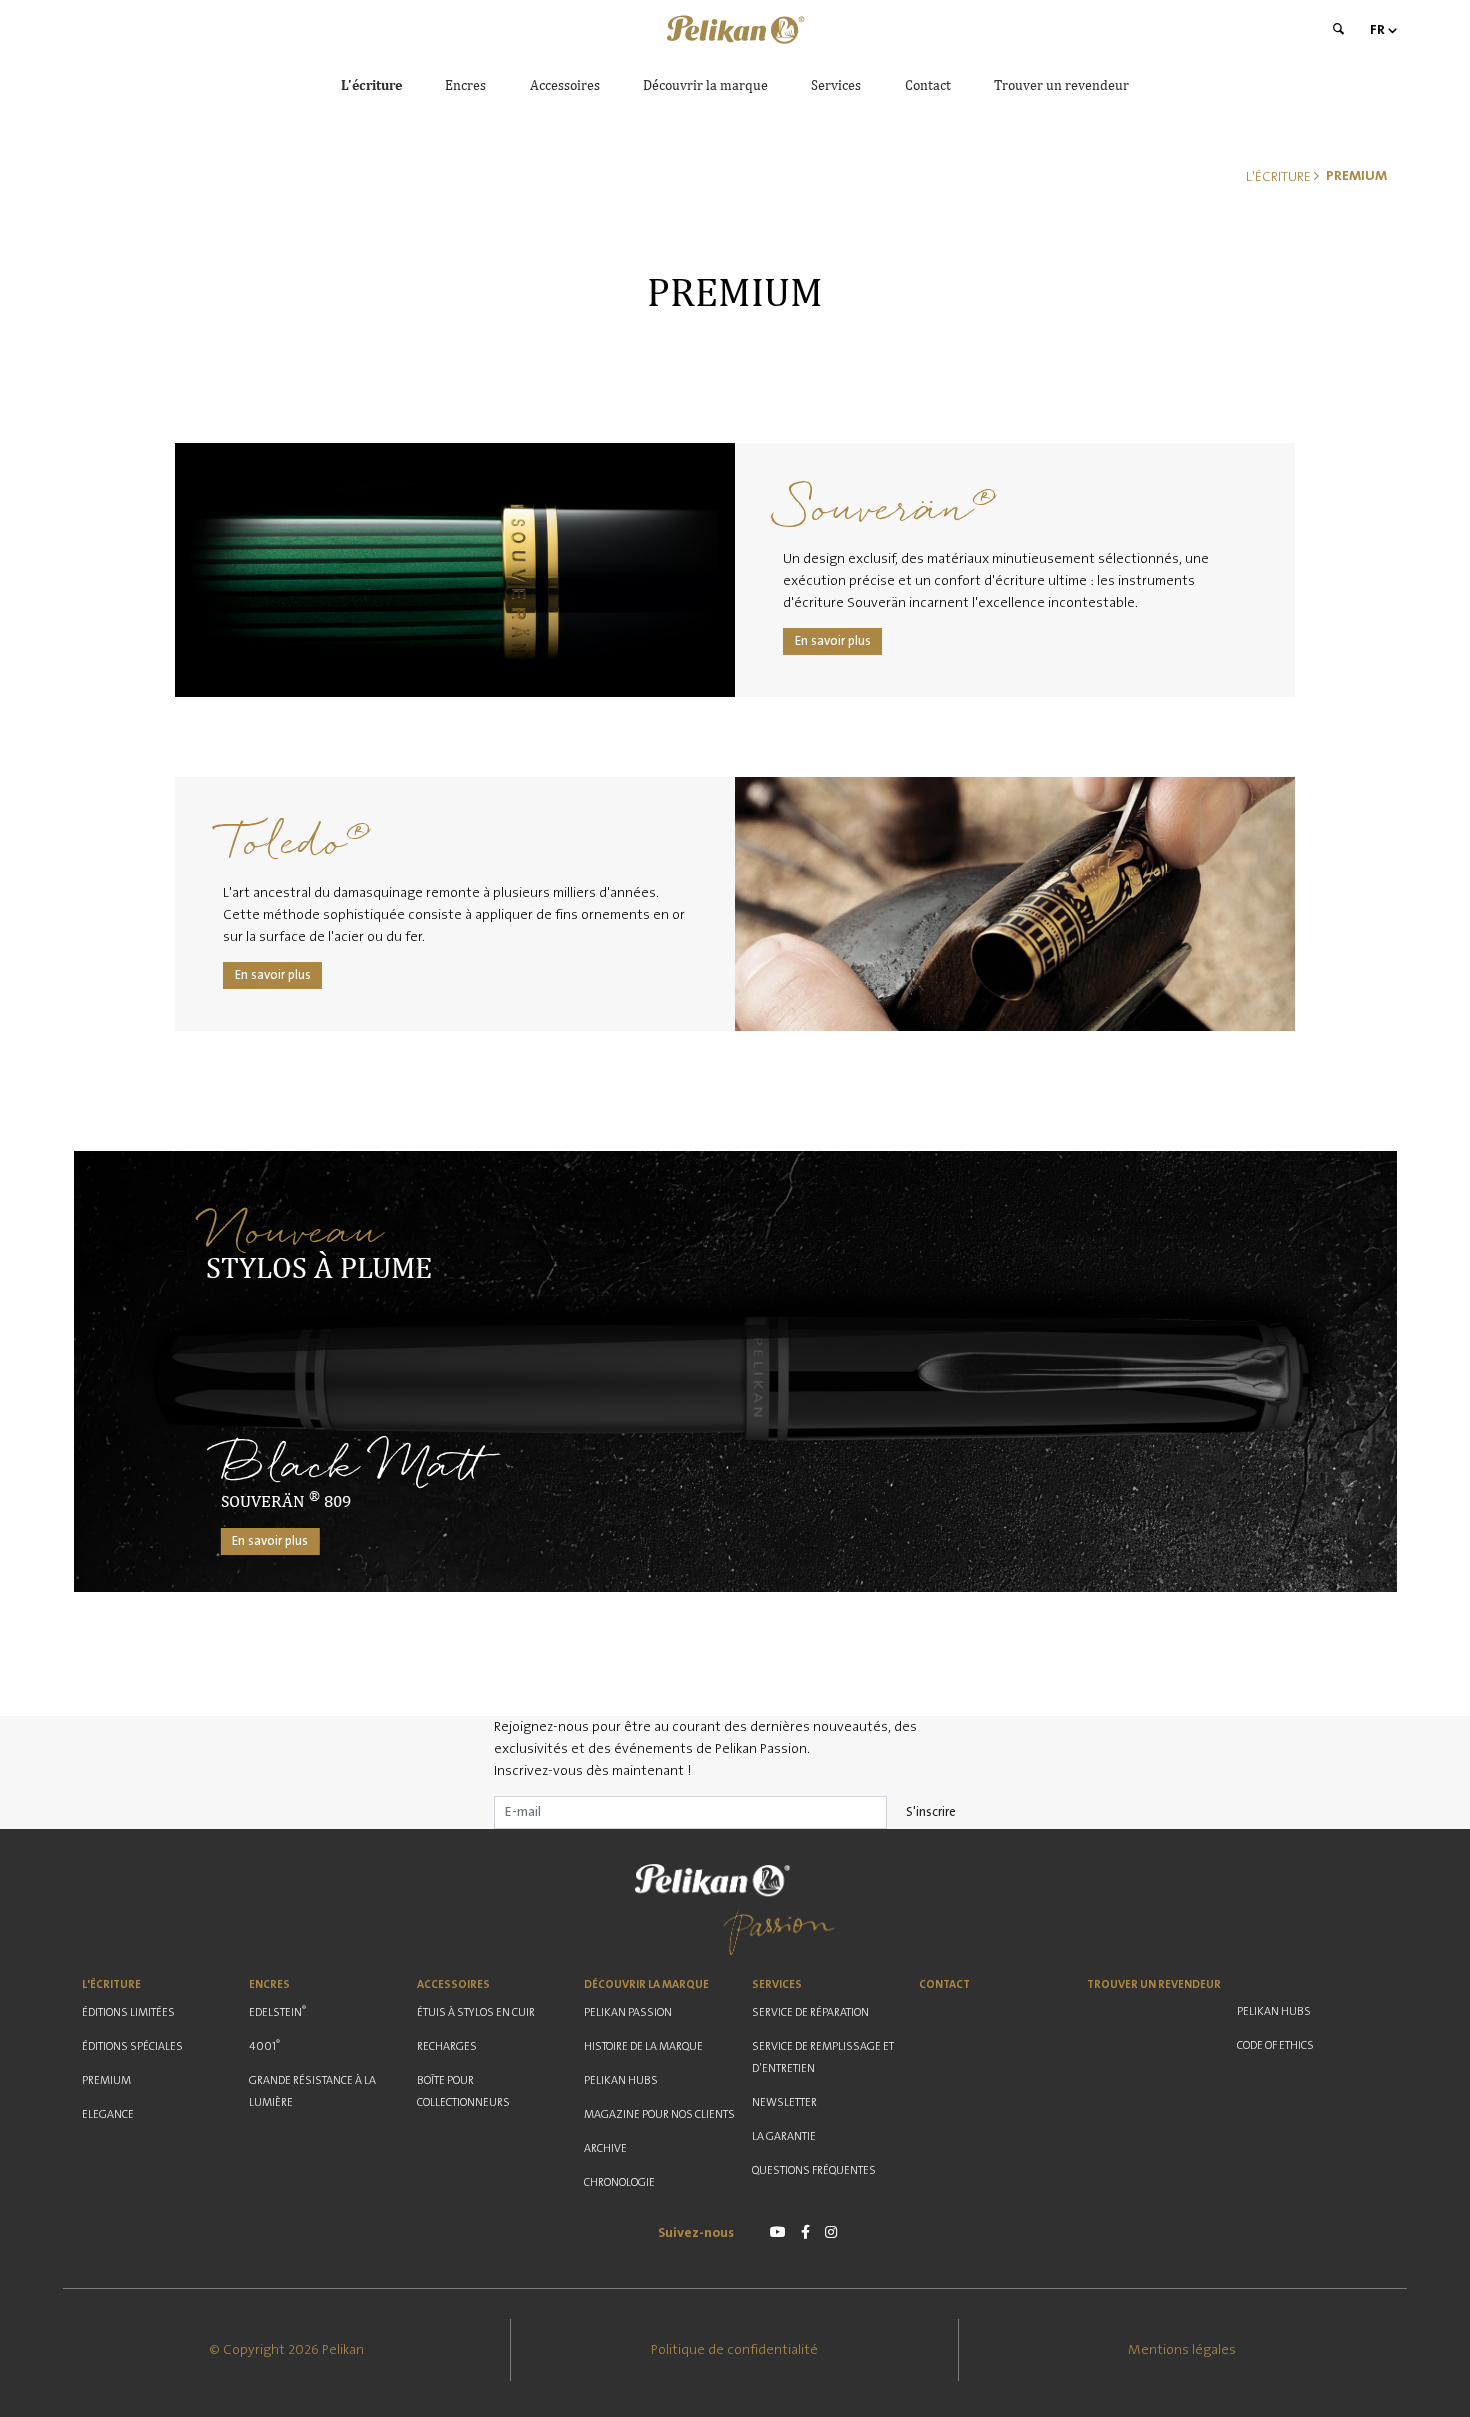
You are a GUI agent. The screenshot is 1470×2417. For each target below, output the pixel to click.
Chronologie (619, 2182)
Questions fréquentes (814, 2170)
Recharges (447, 2046)
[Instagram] (831, 2232)
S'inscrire (931, 1812)
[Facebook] (805, 2232)
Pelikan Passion (628, 2012)
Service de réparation (810, 2012)
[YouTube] (778, 2232)
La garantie (784, 2136)
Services (836, 85)
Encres (465, 85)
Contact (928, 85)
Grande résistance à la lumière (312, 2091)
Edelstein (277, 2011)
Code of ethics (1275, 2045)
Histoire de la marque (643, 2046)
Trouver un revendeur (1061, 85)
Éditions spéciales (132, 2046)
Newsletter (784, 2102)
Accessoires (565, 85)
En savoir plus (833, 641)
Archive (605, 2148)
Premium (106, 2080)
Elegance (108, 2114)
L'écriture (371, 85)
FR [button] (1377, 30)
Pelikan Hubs (621, 2080)
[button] (735, 30)
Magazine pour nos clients (659, 2114)
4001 (264, 2045)
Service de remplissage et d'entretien (823, 2057)
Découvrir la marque (705, 85)
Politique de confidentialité (734, 2350)
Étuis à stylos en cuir (476, 2012)
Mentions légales (1182, 2350)
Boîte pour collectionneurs (463, 2091)
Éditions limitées (128, 2012)
